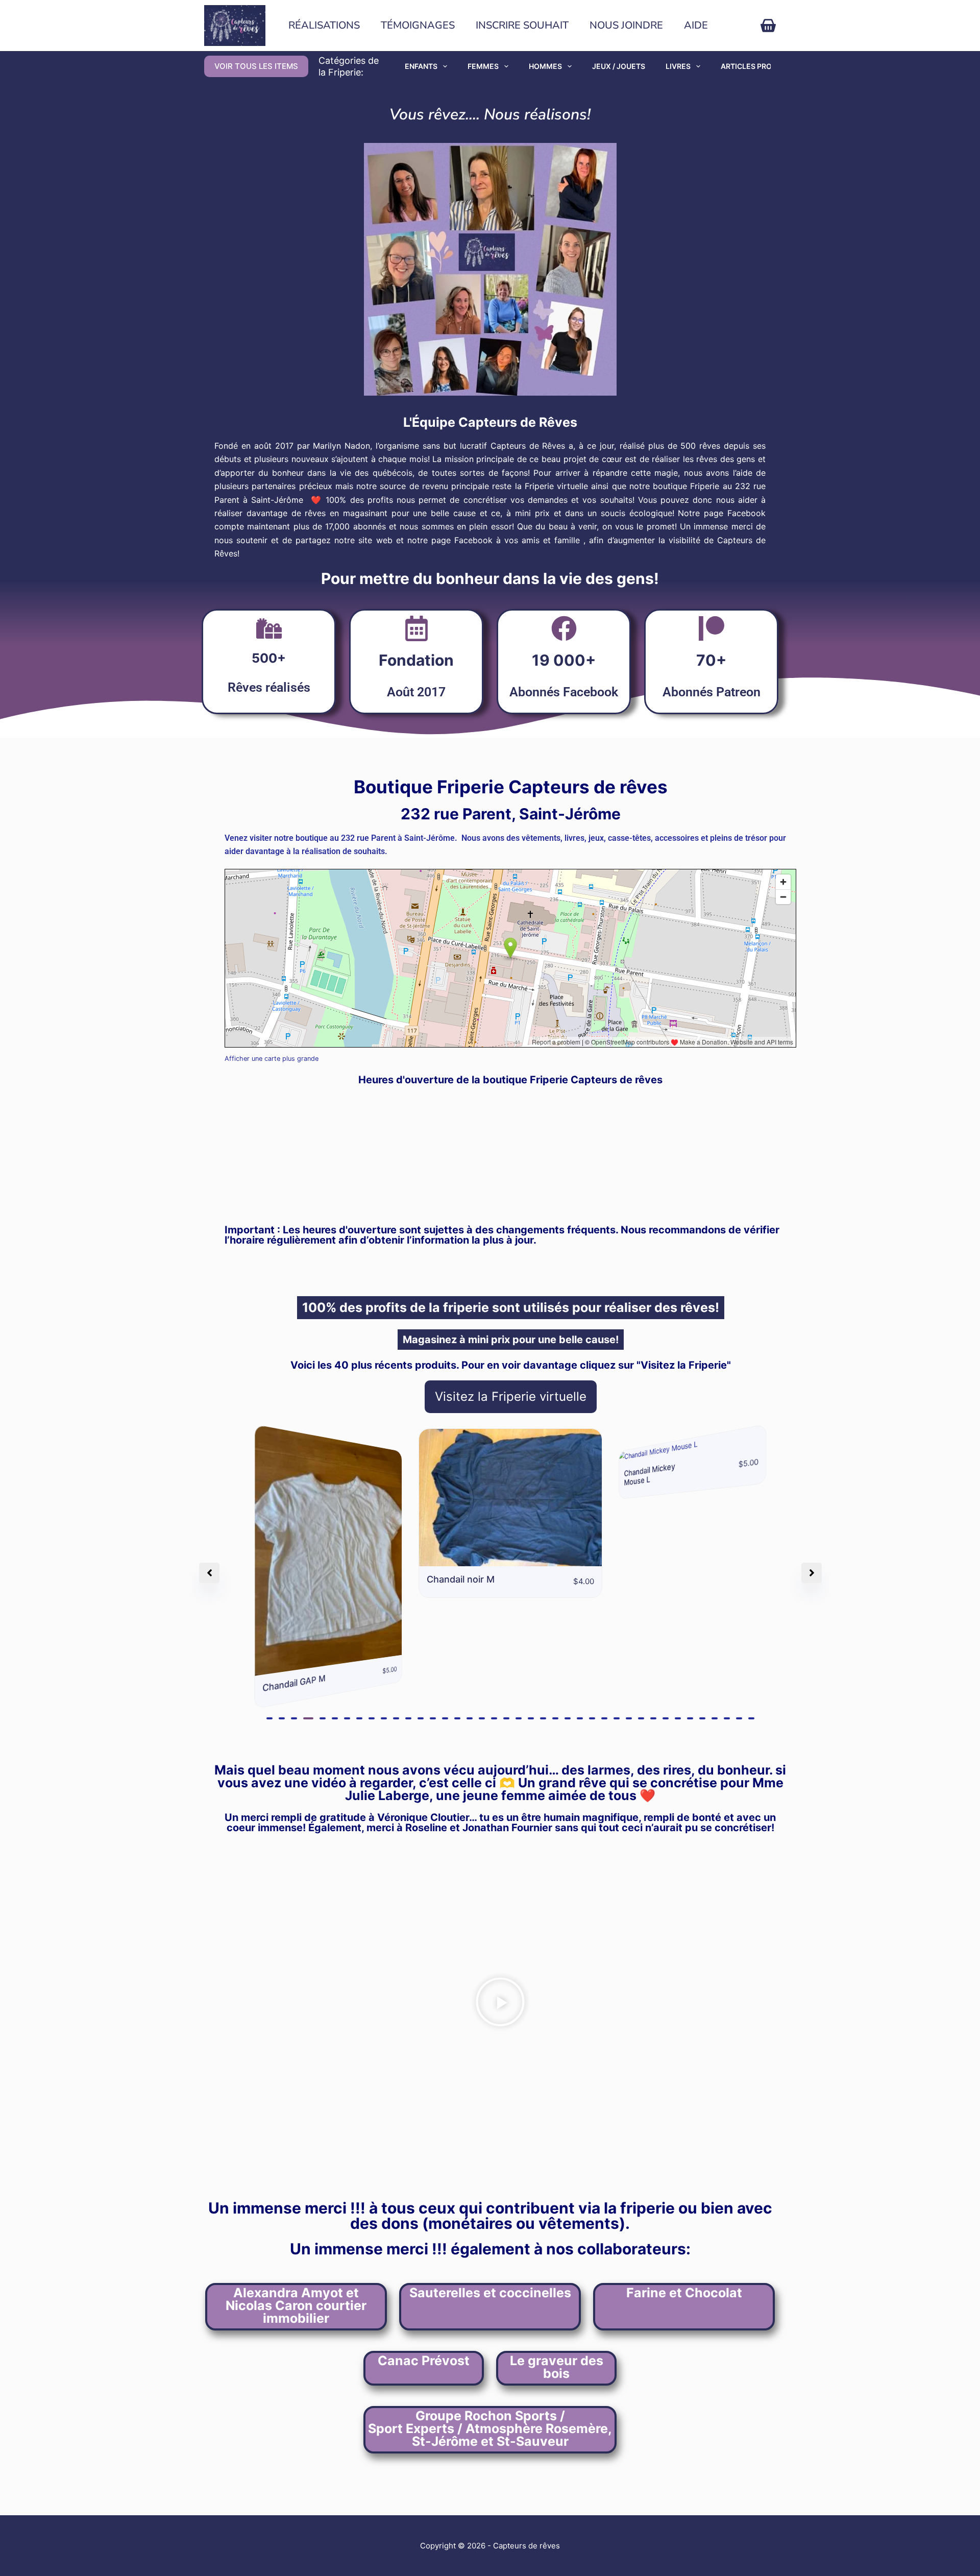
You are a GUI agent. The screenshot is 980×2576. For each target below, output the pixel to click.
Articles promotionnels (770, 66)
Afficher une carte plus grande (272, 1059)
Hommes (545, 66)
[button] (269, 1612)
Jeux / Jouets (619, 66)
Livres (678, 66)
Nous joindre (626, 25)
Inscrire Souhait (522, 25)
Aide (696, 25)
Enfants (421, 66)
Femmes (483, 66)
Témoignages (418, 25)
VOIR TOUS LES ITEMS (256, 66)
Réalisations (324, 25)
